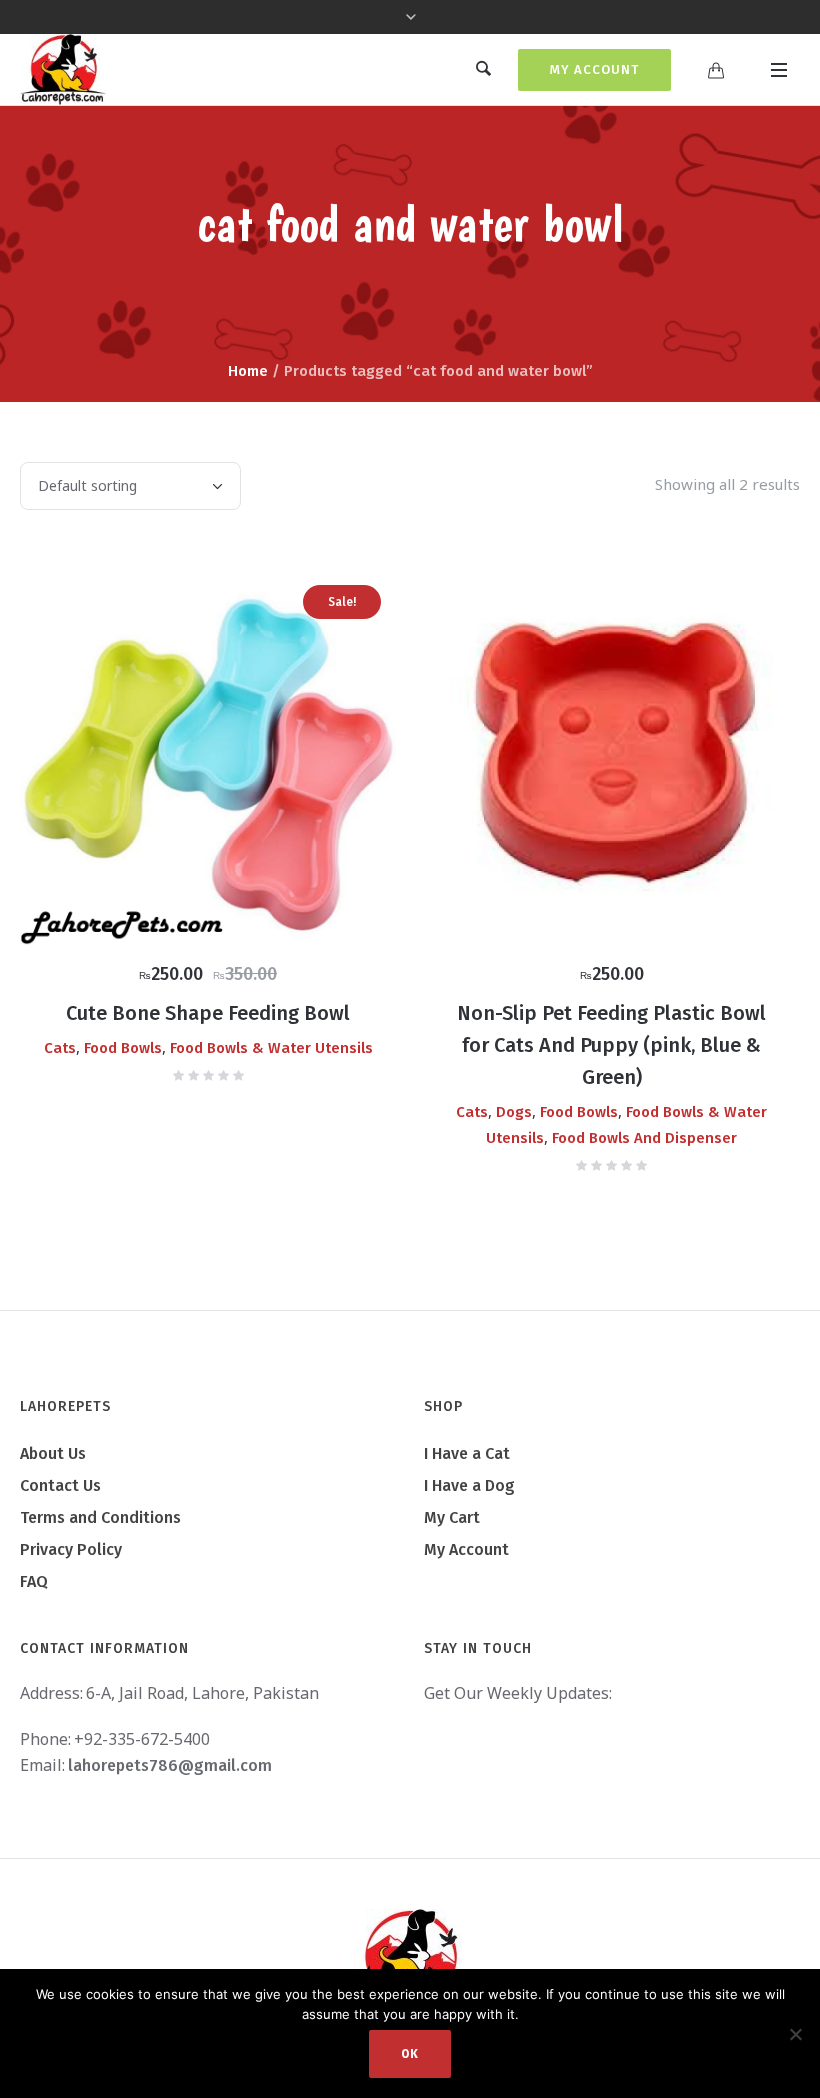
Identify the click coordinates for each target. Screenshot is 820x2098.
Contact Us (60, 1485)
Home (248, 371)
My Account (594, 69)
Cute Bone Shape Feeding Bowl (208, 1013)
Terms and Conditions (100, 1517)
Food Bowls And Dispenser (644, 1138)
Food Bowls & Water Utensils (271, 1048)
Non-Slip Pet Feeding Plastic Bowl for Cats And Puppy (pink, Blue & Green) (611, 1045)
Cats (60, 1048)
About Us (53, 1453)
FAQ (34, 1581)
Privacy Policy (71, 1549)
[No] (795, 2034)
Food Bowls (123, 1048)
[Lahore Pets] (410, 1958)
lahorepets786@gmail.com (170, 1765)
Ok (410, 2054)
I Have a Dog (469, 1485)
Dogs (514, 1112)
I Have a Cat (467, 1453)
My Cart (452, 1517)
